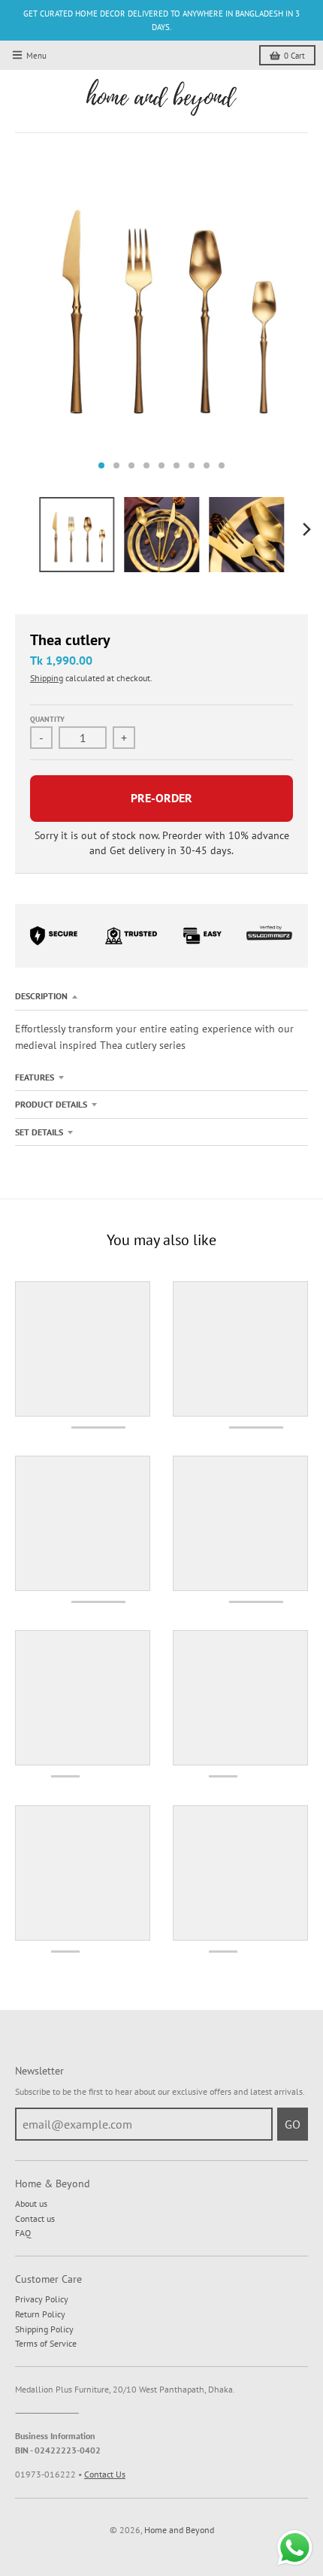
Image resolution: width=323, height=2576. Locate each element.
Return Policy (40, 2314)
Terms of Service (46, 2343)
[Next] (306, 529)
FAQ (23, 2233)
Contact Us (105, 2474)
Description (41, 996)
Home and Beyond (179, 2530)
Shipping (47, 678)
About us (31, 2203)
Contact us (35, 2218)
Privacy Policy (42, 2299)
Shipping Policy (44, 2329)
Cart (294, 56)
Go (293, 2124)
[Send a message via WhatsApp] (295, 2548)
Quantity (47, 719)
